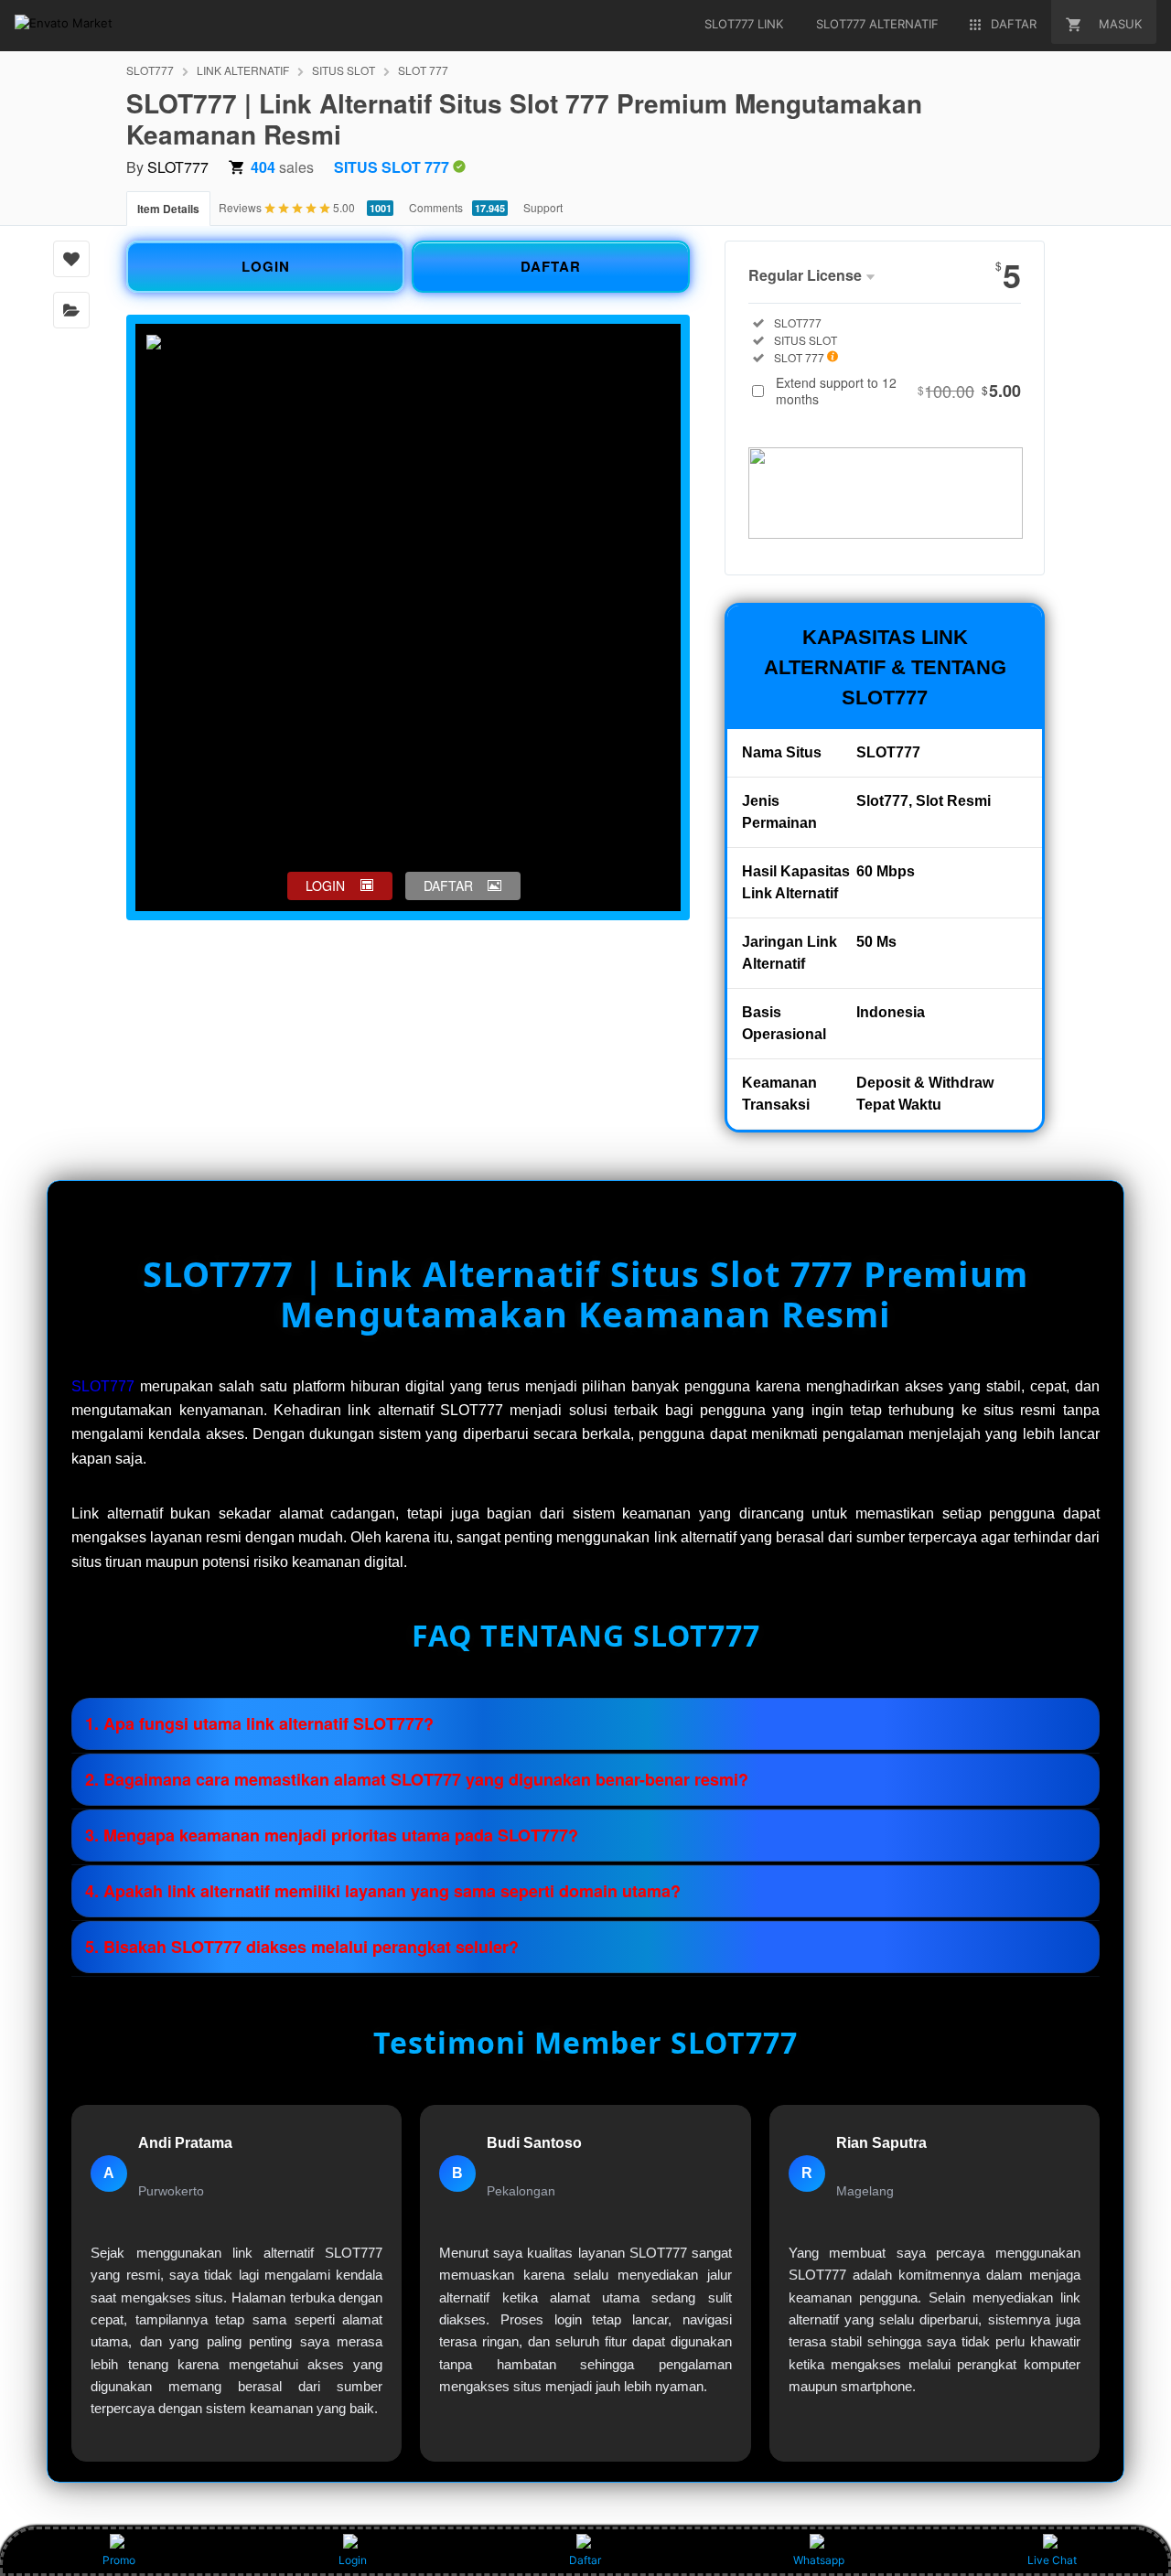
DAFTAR (551, 266)
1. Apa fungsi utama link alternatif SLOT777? (259, 1723)
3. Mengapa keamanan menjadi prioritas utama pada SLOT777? (332, 1835)
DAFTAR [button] (448, 885)
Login (353, 2560)
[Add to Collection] (71, 310)
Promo (119, 2560)
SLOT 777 (423, 70)
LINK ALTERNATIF (243, 70)
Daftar (585, 2560)
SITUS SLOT (344, 70)
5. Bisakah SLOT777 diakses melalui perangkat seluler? (302, 1947)
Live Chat (1052, 2560)
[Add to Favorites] (71, 259)
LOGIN (266, 266)
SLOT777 (150, 70)
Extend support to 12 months (898, 391)
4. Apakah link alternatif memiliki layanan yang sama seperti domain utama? (383, 1891)
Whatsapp (819, 2560)
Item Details (168, 209)
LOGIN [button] (325, 885)
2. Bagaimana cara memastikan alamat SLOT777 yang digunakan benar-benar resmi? (417, 1779)
